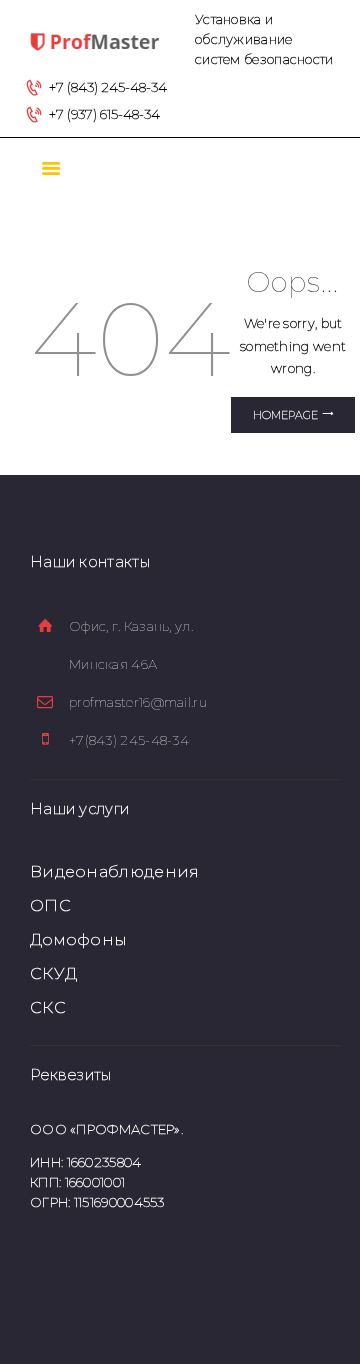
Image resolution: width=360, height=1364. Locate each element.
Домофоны (78, 939)
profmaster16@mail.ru (138, 702)
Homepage (285, 415)
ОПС (50, 905)
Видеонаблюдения (115, 871)
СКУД (53, 973)
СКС (48, 1007)
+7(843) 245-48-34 (129, 740)
